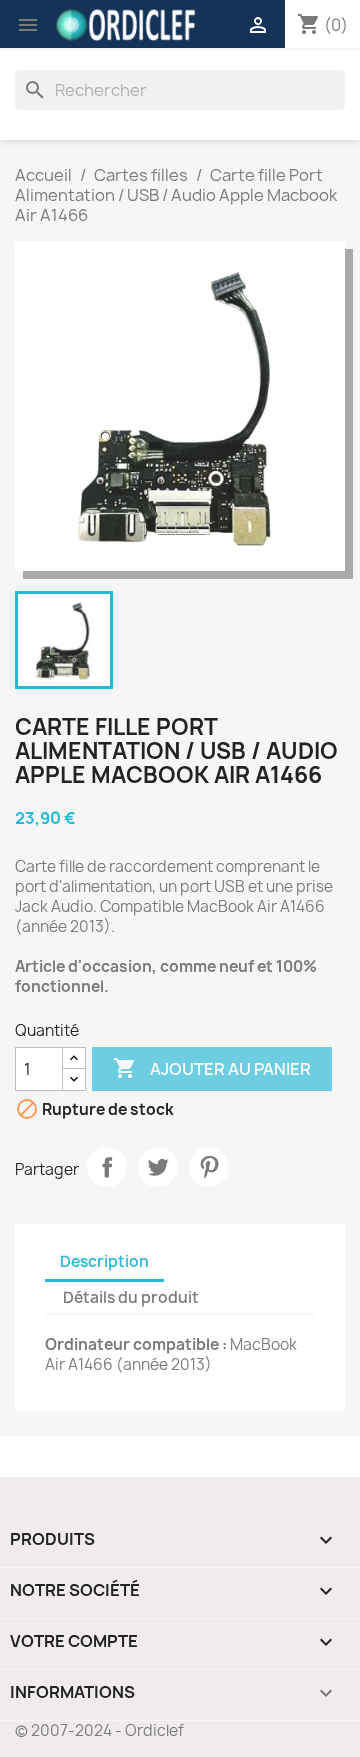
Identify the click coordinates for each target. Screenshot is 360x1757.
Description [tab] (104, 1261)
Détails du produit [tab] (131, 1297)
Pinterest (209, 1167)
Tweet (158, 1167)
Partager (107, 1167)
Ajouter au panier (212, 1068)
